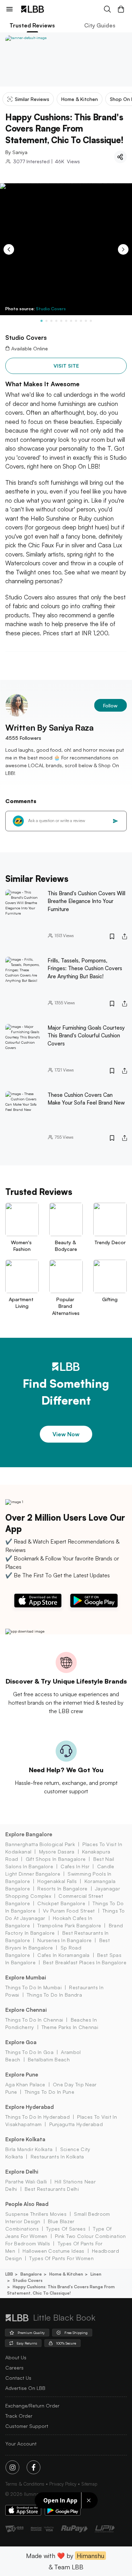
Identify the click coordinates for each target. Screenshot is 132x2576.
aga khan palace (25, 2084)
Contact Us (18, 2378)
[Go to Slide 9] (81, 321)
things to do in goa (29, 2052)
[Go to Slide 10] (86, 321)
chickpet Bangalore (61, 1903)
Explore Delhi (22, 2172)
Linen (96, 2274)
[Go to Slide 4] (56, 321)
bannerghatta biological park (40, 1844)
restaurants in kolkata (57, 2157)
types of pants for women (61, 2258)
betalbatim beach (49, 2059)
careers (14, 2368)
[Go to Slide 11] (91, 321)
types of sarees (66, 2229)
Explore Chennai (26, 2010)
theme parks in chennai (70, 2027)
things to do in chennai (34, 2020)
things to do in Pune (49, 2092)
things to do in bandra (54, 1995)
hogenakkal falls (57, 1881)
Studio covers (28, 2280)
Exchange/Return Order (32, 2406)
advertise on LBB (25, 2388)
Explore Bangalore (29, 1834)
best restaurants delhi (52, 2189)
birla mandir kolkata (29, 2149)
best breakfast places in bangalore (85, 1962)
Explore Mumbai (26, 1977)
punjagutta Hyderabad (76, 2124)
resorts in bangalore (62, 1888)
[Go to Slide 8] (76, 321)
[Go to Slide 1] (42, 321)
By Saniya (16, 152)
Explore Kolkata (25, 2139)
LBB (9, 2274)
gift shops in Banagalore (56, 1859)
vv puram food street (69, 1911)
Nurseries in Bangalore (64, 1940)
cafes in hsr (75, 1866)
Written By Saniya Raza (49, 727)
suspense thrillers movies (36, 2214)
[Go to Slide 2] (46, 321)
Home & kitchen (66, 2274)
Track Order (19, 2416)
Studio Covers (51, 309)
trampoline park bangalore (69, 1925)
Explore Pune (22, 2075)
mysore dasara (57, 1852)
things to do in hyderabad (37, 2117)
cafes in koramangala (63, 1955)
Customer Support (27, 2426)
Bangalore (31, 2274)
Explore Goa (21, 2042)
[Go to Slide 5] (61, 321)
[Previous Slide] (9, 249)
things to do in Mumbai (33, 1987)
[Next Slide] (123, 249)
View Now (66, 1434)
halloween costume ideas (53, 2251)
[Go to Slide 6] (66, 321)
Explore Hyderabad (30, 2107)
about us (16, 2357)
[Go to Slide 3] (51, 321)
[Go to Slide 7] (71, 321)
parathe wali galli (26, 2181)
